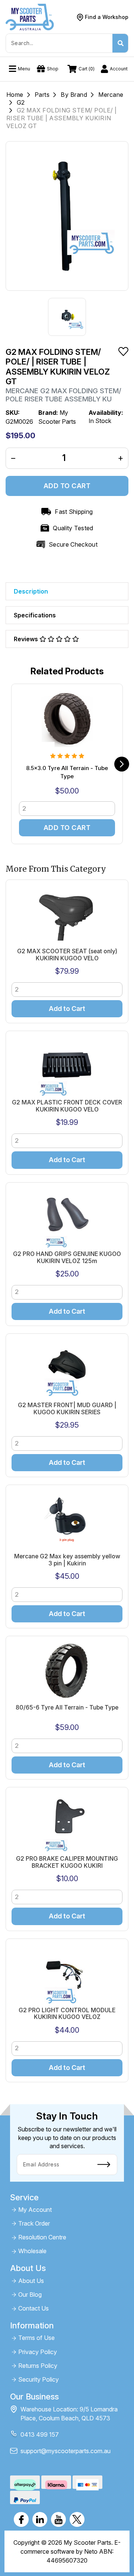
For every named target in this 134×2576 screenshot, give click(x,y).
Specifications (35, 615)
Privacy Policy (38, 2352)
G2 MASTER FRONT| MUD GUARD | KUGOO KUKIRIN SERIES (67, 1409)
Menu (24, 69)
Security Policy (39, 2380)
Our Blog (30, 2295)
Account (119, 69)
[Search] (120, 43)
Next (122, 764)
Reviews (27, 639)
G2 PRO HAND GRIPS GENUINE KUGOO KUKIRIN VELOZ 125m (67, 1257)
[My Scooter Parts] (30, 17)
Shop (53, 69)
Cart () (87, 69)
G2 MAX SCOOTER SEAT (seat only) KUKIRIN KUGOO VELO (67, 955)
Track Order (34, 2224)
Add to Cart (67, 486)
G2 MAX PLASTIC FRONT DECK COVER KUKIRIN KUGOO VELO (67, 1106)
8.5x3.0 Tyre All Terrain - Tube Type (67, 772)
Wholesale (32, 2251)
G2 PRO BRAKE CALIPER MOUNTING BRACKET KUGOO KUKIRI (67, 1862)
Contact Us (33, 2308)
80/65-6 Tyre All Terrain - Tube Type (67, 1707)
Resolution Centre (42, 2237)
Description (31, 591)
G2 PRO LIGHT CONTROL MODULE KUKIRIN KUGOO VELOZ (67, 2014)
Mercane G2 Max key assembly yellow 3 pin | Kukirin (67, 1560)
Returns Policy (38, 2366)
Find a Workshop (107, 17)
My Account (35, 2210)
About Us (31, 2281)
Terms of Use (36, 2338)
